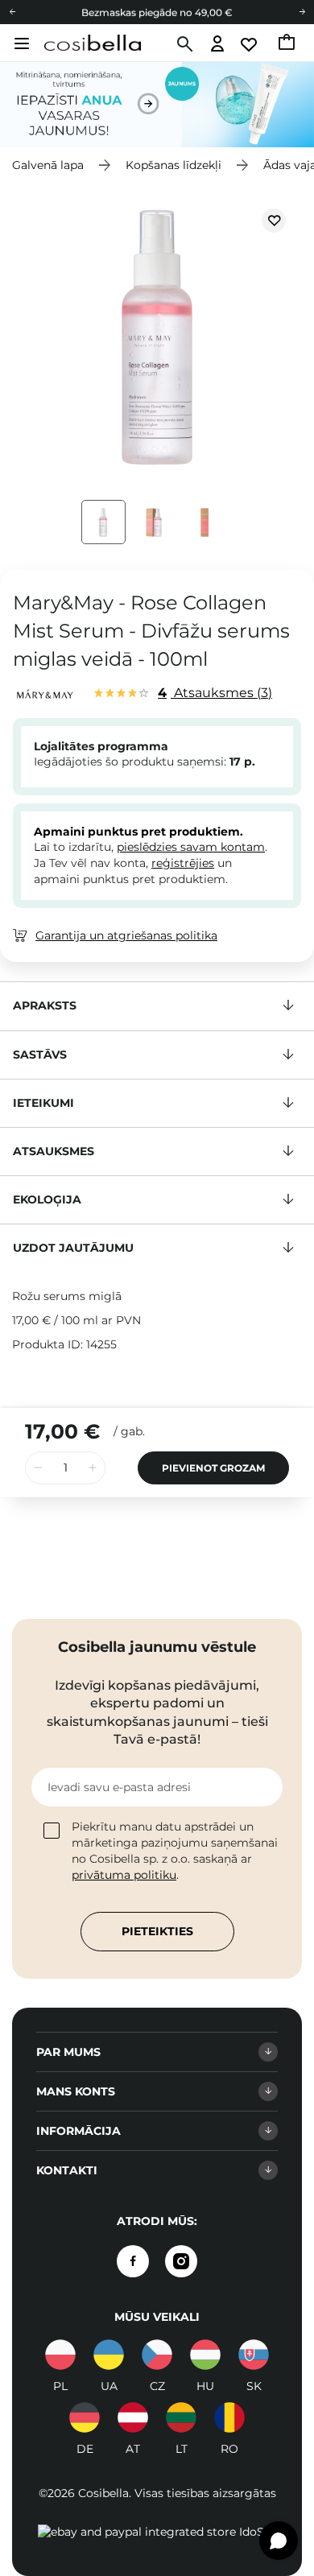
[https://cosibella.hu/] (205, 2355)
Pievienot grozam (213, 1468)
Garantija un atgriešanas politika (126, 935)
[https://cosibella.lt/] (181, 2417)
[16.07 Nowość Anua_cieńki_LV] (157, 104)
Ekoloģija (47, 1199)
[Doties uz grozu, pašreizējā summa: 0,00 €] (288, 44)
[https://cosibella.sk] (254, 2355)
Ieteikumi (43, 1103)
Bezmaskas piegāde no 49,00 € (157, 12)
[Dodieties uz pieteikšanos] (218, 45)
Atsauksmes (213, 693)
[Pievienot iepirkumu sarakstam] (274, 221)
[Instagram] (181, 2261)
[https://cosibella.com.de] (85, 2417)
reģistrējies (183, 863)
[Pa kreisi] (12, 12)
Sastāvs (40, 1055)
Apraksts (45, 1005)
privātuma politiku (124, 1875)
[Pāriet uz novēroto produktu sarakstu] (250, 45)
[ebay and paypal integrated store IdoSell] (157, 2532)
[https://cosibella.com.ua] (109, 2355)
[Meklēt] (183, 44)
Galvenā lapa (48, 165)
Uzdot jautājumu (73, 1248)
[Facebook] (133, 2261)
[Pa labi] (302, 12)
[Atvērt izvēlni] (20, 43)
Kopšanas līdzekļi (174, 165)
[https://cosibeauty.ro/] (229, 2417)
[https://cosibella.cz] (157, 2355)
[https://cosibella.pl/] (60, 2355)
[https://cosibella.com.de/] (133, 2417)
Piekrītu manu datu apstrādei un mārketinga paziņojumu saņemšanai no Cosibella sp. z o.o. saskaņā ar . (175, 1851)
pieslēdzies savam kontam (191, 847)
